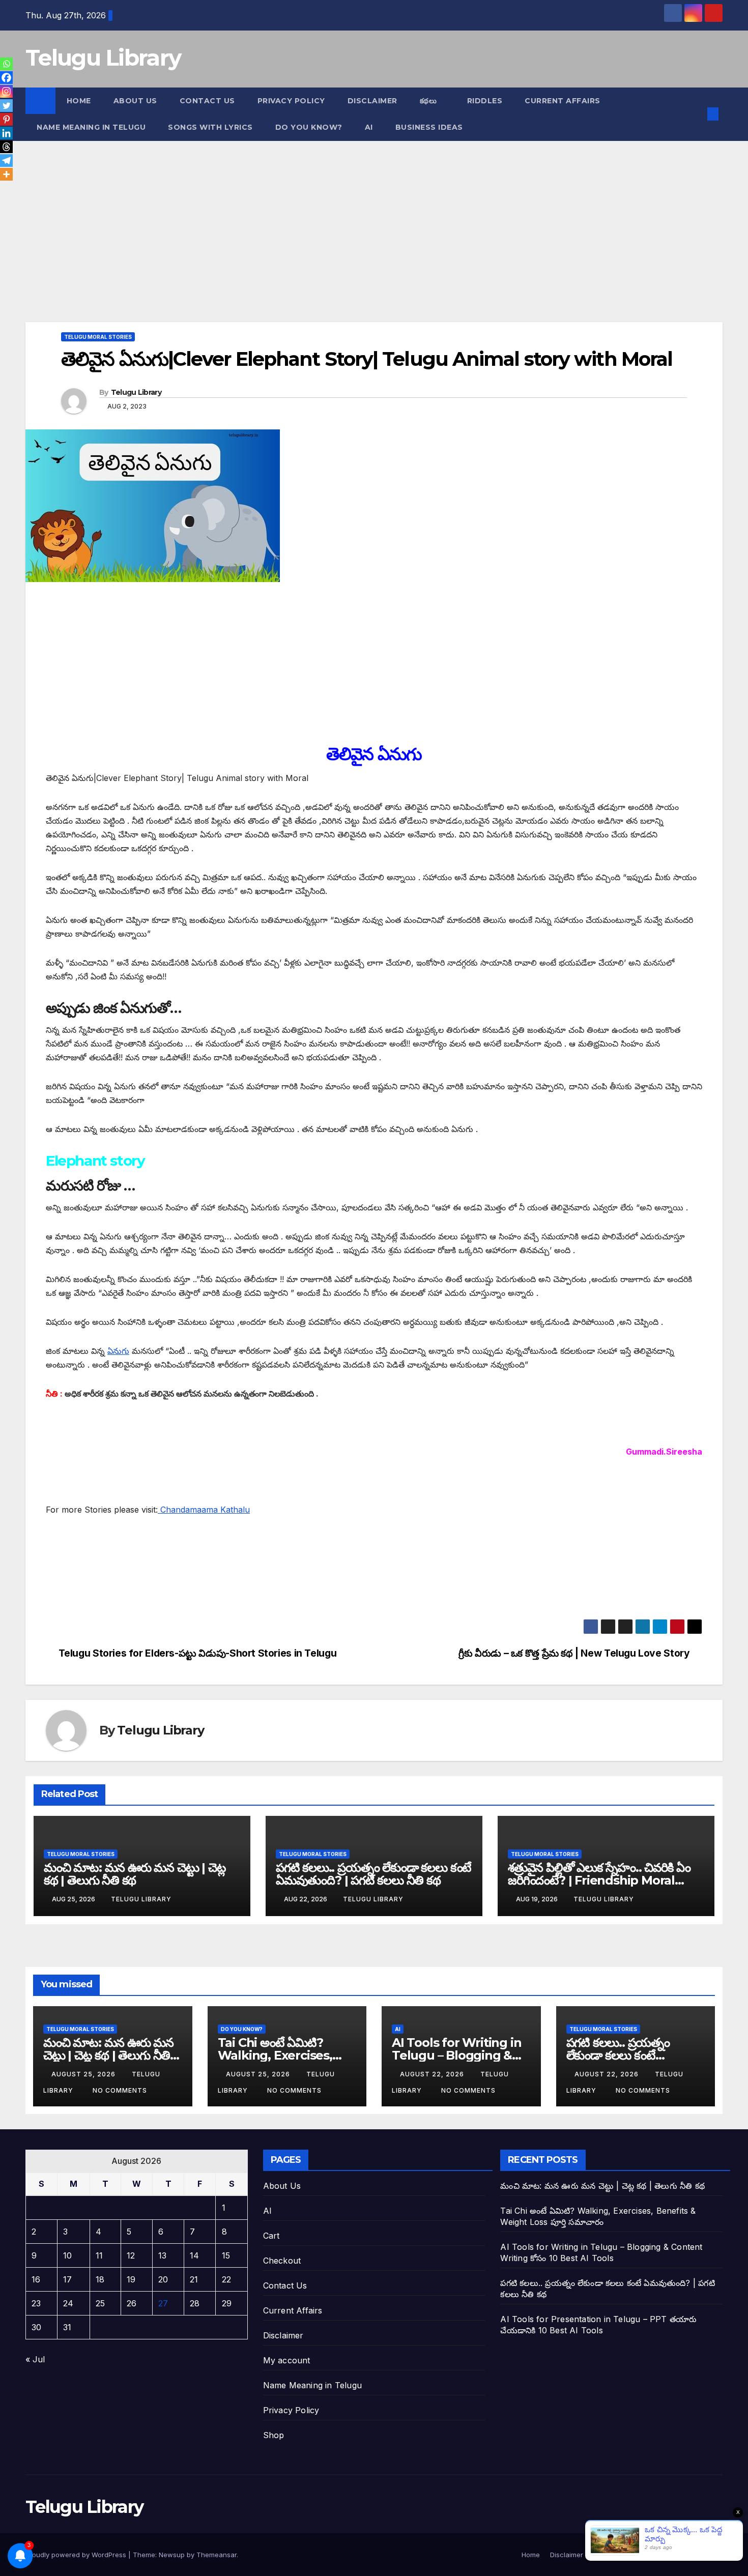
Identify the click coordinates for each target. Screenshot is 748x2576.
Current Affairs (293, 2310)
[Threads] (6, 147)
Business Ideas (429, 127)
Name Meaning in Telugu (312, 2385)
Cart (271, 2236)
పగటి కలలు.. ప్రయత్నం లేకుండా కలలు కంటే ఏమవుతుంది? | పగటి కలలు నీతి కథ (373, 1874)
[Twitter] (6, 106)
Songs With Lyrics (210, 127)
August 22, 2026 (433, 2074)
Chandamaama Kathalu (204, 1510)
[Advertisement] (331, 247)
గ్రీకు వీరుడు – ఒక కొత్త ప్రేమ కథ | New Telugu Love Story (574, 1653)
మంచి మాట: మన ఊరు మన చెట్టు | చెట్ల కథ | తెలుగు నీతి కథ (135, 1874)
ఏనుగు (118, 1351)
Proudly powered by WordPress (77, 2555)
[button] (696, 114)
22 (226, 2279)
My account (287, 2360)
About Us (135, 101)
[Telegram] (6, 161)
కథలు (429, 101)
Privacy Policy (291, 101)
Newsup (172, 2555)
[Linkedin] (6, 133)
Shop (274, 2435)
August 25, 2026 (84, 2074)
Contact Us (207, 101)
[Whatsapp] (6, 64)
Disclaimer (372, 101)
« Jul (35, 2359)
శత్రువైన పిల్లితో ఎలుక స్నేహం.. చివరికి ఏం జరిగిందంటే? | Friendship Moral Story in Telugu (599, 1880)
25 (100, 2303)
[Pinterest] (6, 119)
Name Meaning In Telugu (91, 127)
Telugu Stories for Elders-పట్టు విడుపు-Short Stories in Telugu (198, 1653)
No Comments (120, 2090)
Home (79, 101)
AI (369, 127)
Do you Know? (309, 127)
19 (131, 2279)
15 (226, 2255)
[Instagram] (6, 91)
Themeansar (217, 2555)
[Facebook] (6, 78)
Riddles (485, 101)
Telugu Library (103, 57)
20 (163, 2279)
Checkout (282, 2261)
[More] (6, 174)
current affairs (563, 101)
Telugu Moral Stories (98, 337)
